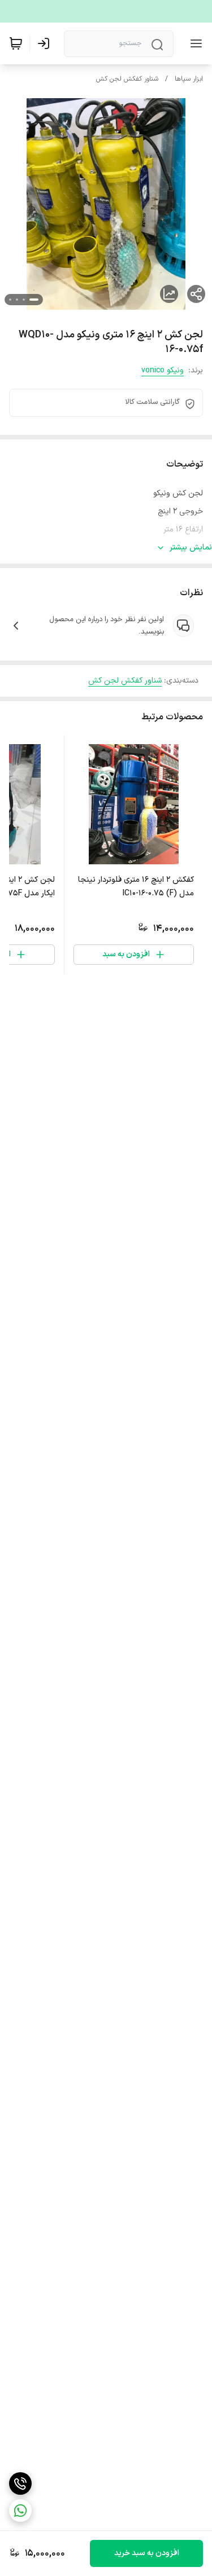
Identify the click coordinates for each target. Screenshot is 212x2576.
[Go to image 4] (10, 300)
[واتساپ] (20, 2511)
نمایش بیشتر (191, 548)
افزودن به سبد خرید (147, 2553)
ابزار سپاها (189, 79)
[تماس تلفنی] (20, 2483)
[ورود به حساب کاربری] (46, 43)
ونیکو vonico (163, 370)
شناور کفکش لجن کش (127, 79)
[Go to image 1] (34, 300)
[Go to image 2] (24, 300)
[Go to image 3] (17, 300)
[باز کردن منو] (194, 43)
